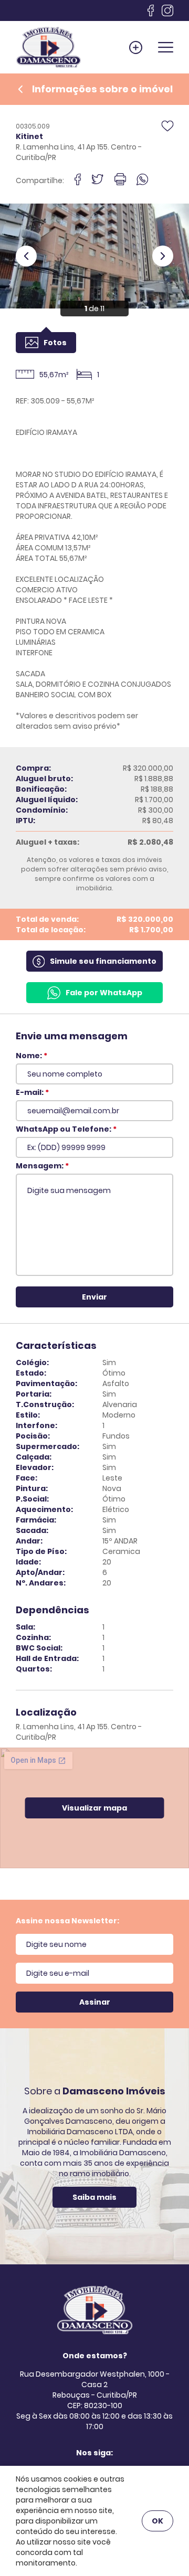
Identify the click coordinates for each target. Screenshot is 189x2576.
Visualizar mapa (94, 1808)
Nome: (31, 1056)
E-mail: (32, 1092)
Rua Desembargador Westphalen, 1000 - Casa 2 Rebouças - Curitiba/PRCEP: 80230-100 (95, 2390)
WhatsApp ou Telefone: (66, 1129)
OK (157, 2521)
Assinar (95, 2002)
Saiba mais (94, 2197)
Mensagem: (42, 1166)
